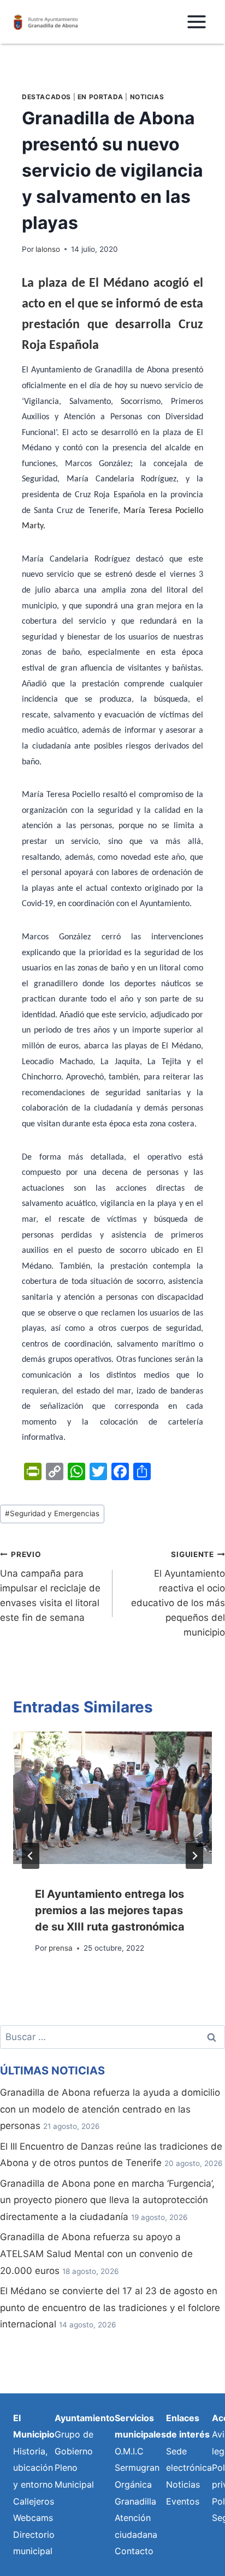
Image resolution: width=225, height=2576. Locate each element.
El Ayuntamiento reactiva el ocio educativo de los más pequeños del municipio (178, 1594)
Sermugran (137, 2468)
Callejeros (34, 2501)
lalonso (48, 249)
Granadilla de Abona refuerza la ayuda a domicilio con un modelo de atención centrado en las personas (110, 2109)
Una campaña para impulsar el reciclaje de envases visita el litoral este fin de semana (50, 1586)
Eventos (183, 2501)
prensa (61, 1948)
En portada (100, 97)
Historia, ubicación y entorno (33, 2468)
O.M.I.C (129, 2451)
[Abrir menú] (196, 22)
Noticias (147, 97)
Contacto (134, 2551)
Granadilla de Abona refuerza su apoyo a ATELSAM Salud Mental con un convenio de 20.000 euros (96, 2254)
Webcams (33, 2518)
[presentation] (112, 1798)
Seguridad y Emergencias (52, 1513)
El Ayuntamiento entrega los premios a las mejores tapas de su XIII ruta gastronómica (110, 1910)
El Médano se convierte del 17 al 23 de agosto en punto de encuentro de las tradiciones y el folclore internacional (110, 2307)
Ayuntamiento (85, 2418)
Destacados (46, 97)
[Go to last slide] (31, 1856)
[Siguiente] (194, 1856)
